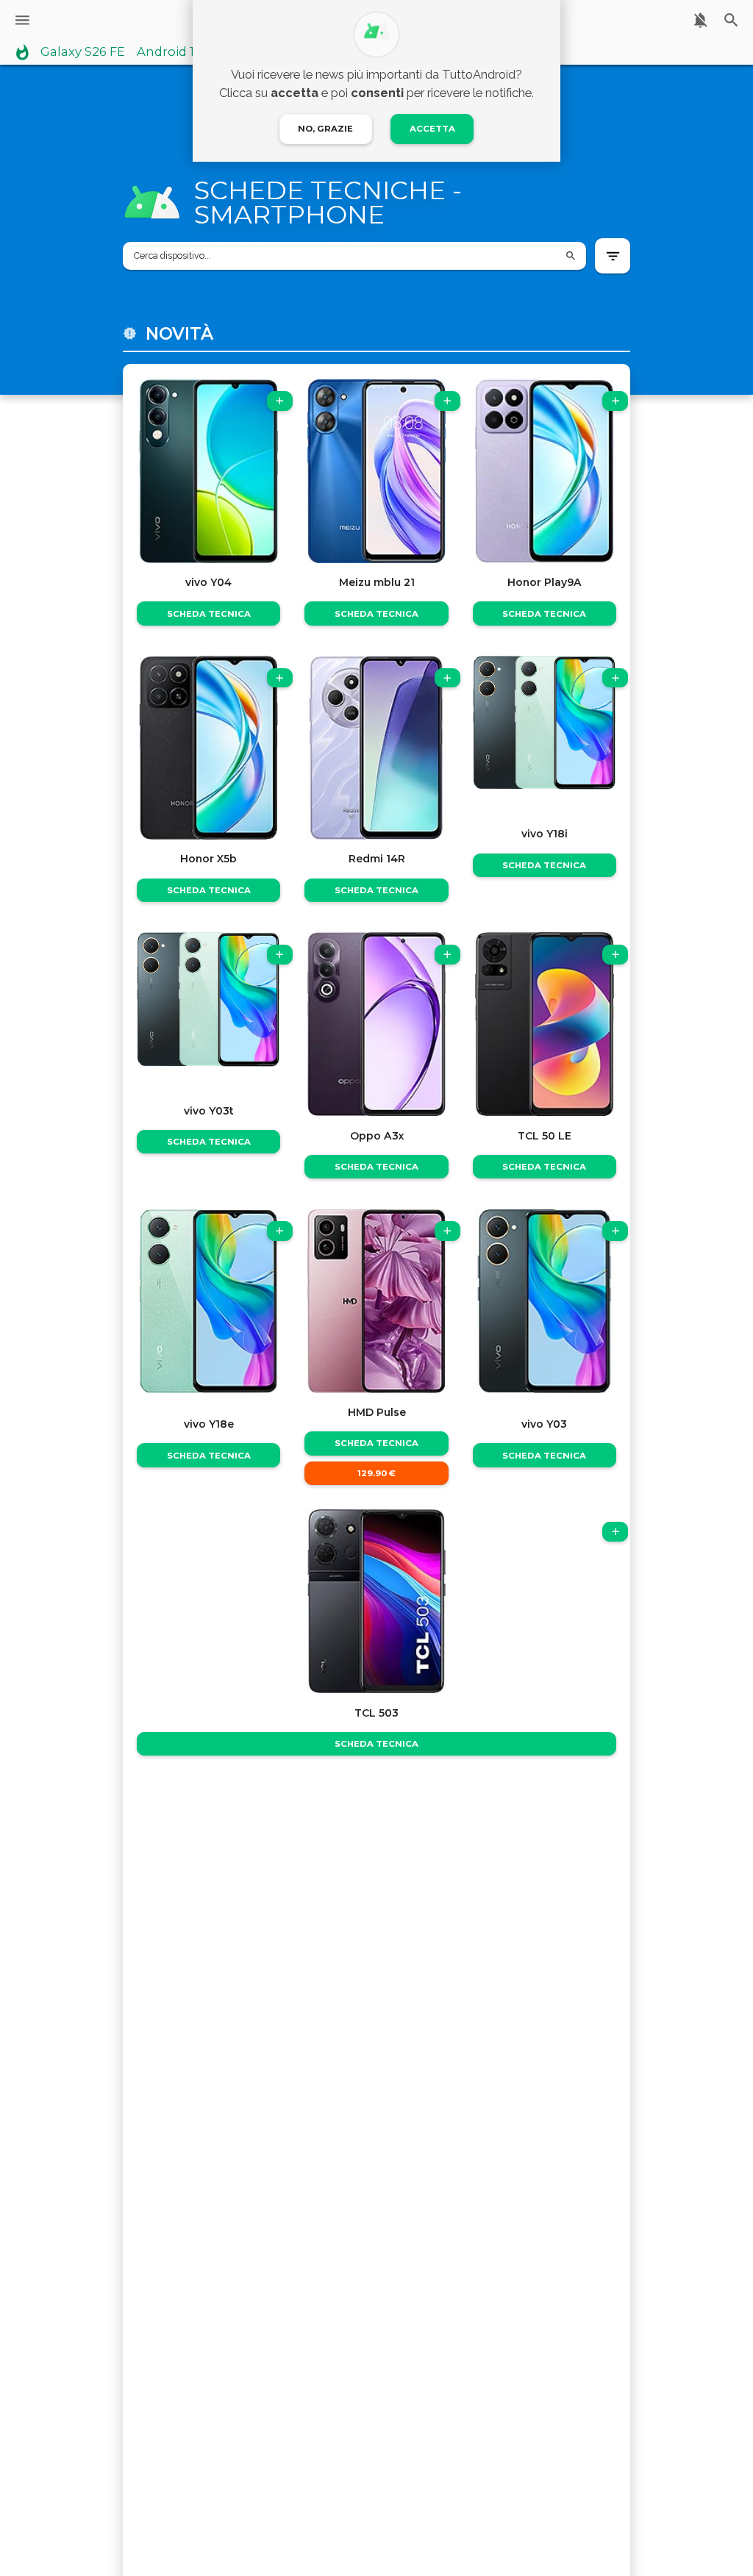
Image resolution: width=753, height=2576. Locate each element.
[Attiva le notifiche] (700, 20)
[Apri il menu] (22, 20)
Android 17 (169, 52)
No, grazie (325, 129)
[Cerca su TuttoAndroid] (731, 20)
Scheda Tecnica (209, 614)
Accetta (432, 129)
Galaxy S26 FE (83, 52)
